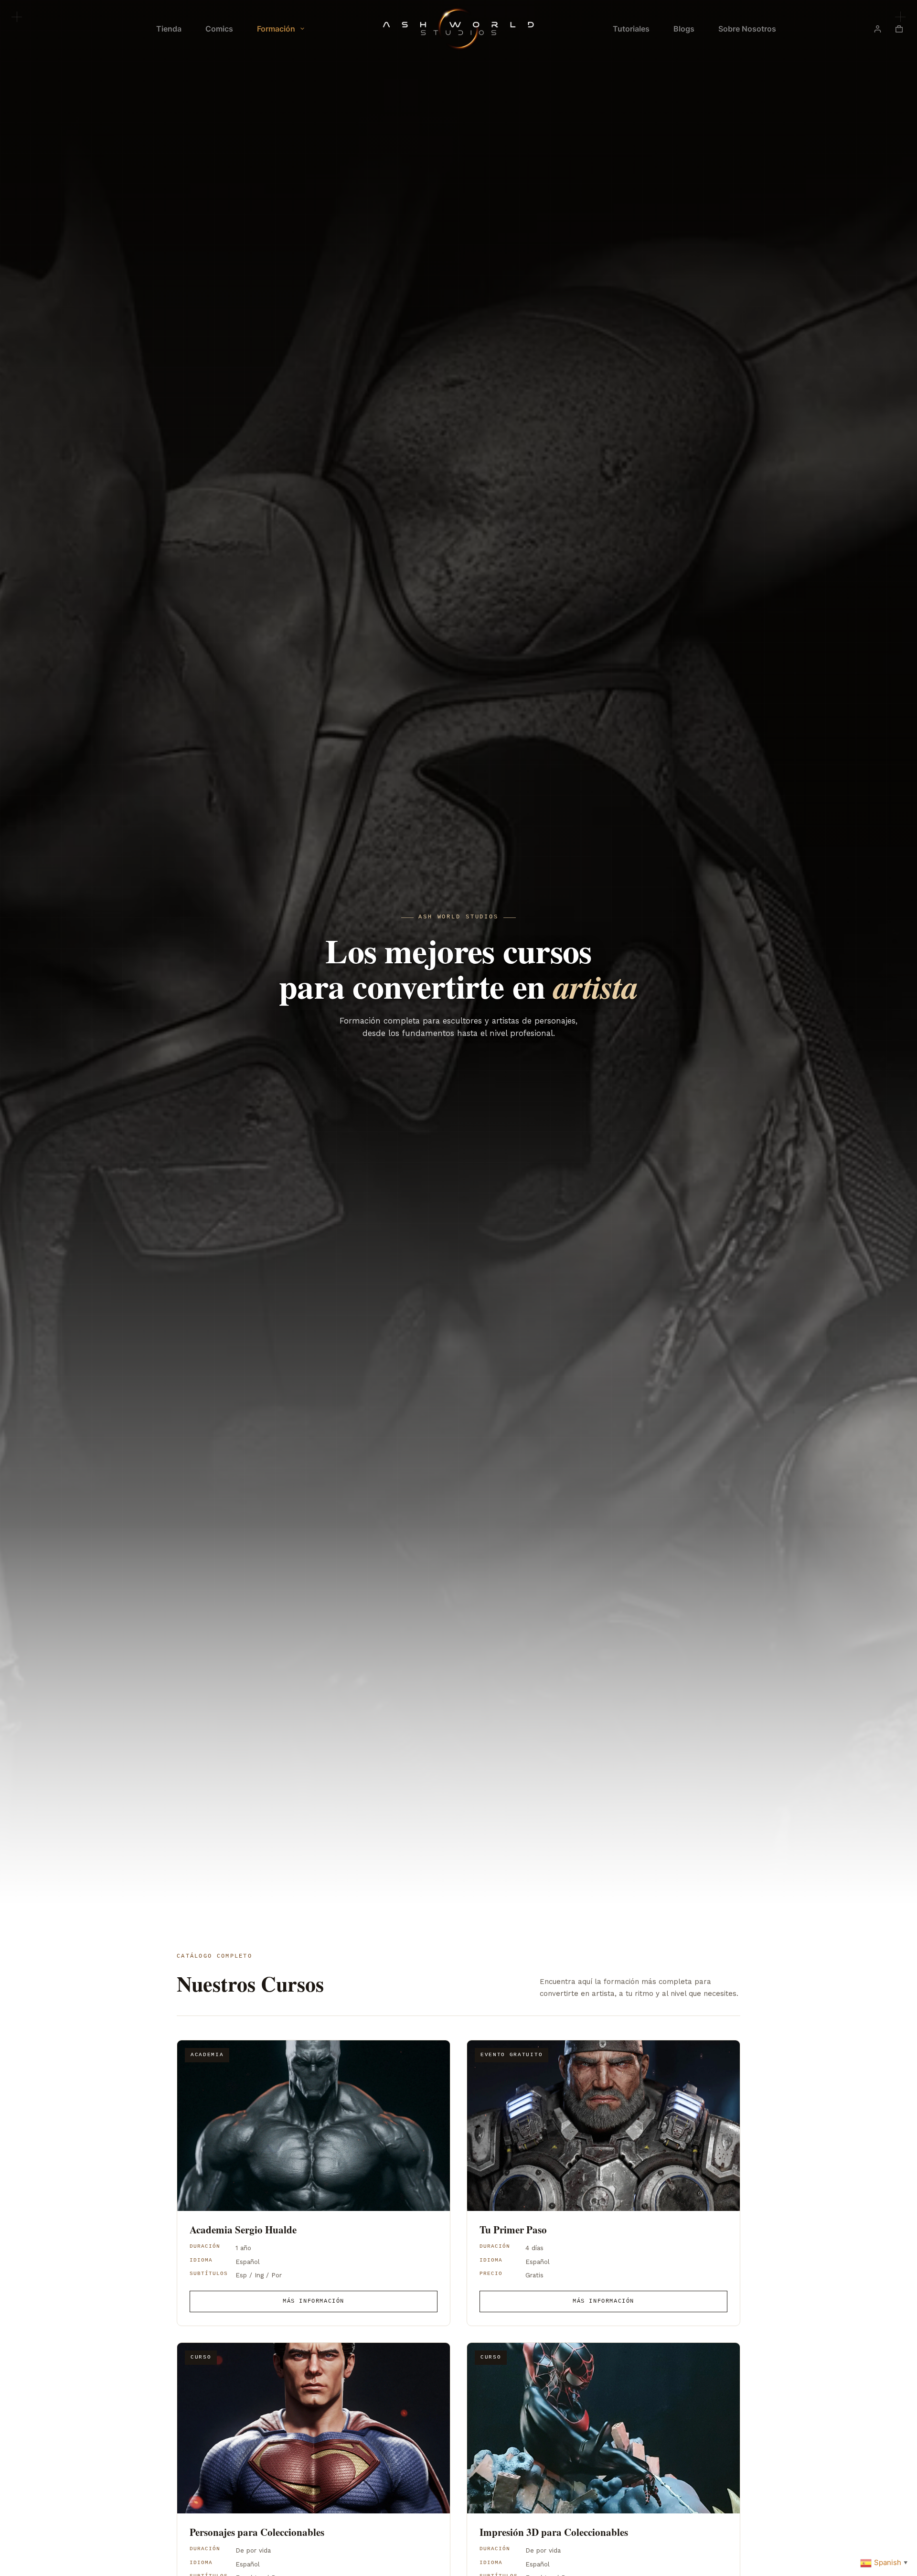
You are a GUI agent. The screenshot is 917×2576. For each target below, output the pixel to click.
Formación (276, 29)
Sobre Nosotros (747, 29)
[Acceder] (878, 29)
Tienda (169, 29)
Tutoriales (631, 29)
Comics (219, 29)
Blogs (684, 29)
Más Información (314, 2301)
